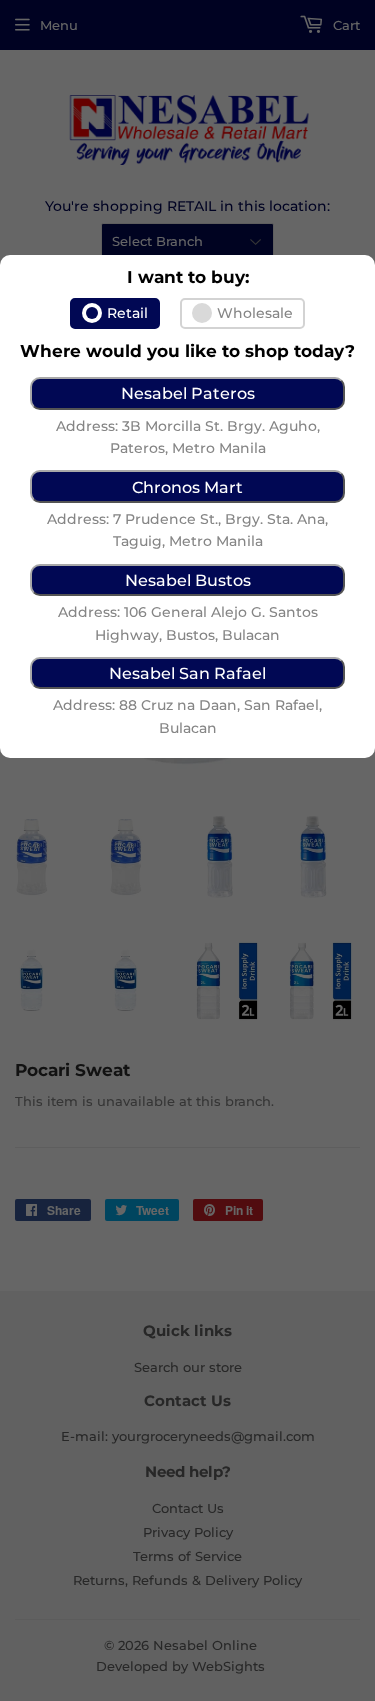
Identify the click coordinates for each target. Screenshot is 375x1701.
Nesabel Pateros (188, 393)
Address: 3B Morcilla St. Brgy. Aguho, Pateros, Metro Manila (188, 437)
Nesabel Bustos (188, 580)
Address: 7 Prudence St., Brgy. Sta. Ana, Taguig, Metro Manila (187, 530)
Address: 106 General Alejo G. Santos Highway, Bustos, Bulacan (188, 623)
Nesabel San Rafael (187, 673)
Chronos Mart (187, 487)
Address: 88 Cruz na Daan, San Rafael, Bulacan (187, 716)
